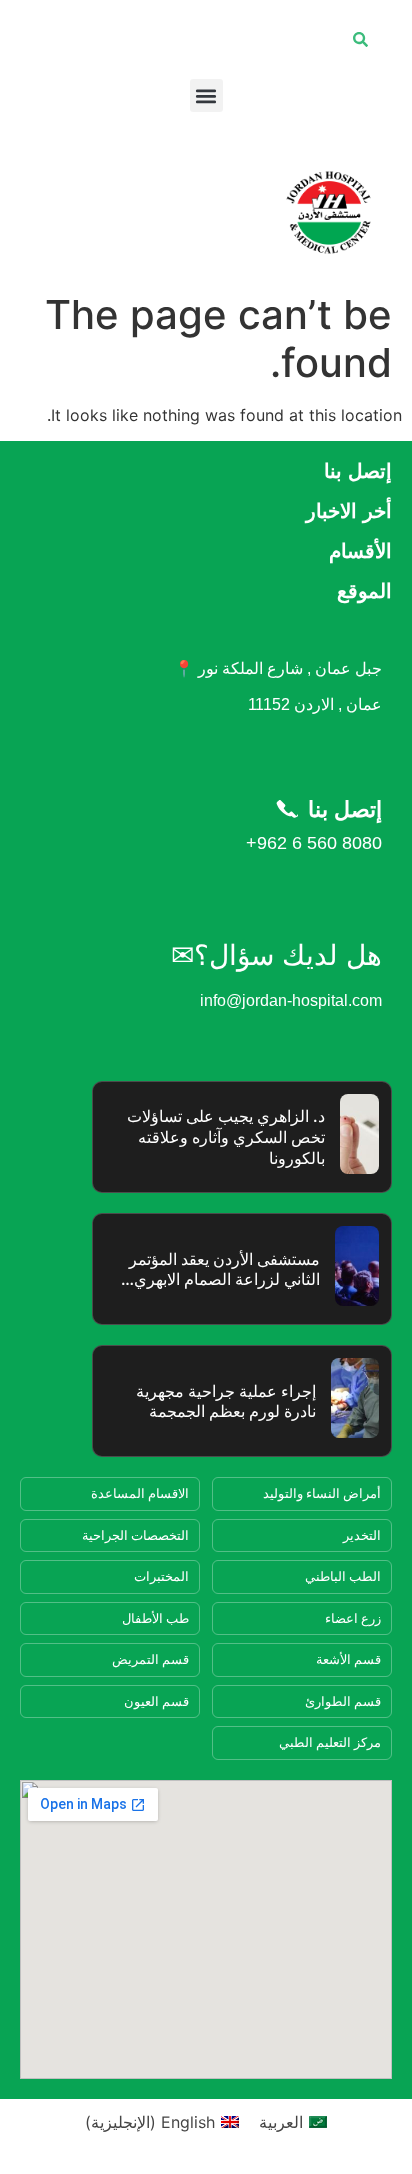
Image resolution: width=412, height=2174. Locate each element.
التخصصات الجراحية (135, 1535)
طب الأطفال (155, 1618)
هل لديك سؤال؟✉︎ (276, 955)
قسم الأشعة (348, 1659)
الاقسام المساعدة (140, 1493)
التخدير (362, 1535)
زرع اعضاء (353, 1618)
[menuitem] (293, 2121)
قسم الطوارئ (343, 1701)
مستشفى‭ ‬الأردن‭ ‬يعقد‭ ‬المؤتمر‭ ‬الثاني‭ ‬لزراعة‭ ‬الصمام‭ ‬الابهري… (220, 1269)
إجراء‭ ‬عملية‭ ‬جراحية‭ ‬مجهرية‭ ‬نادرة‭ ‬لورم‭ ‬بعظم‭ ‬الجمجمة (226, 1401)
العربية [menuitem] (281, 2122)
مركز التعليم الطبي (330, 1742)
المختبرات (161, 1576)
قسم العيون (156, 1701)
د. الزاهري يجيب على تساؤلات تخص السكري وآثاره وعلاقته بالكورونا (226, 1137)
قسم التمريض (150, 1659)
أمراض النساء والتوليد (322, 1493)
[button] (206, 95)
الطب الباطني (343, 1576)
